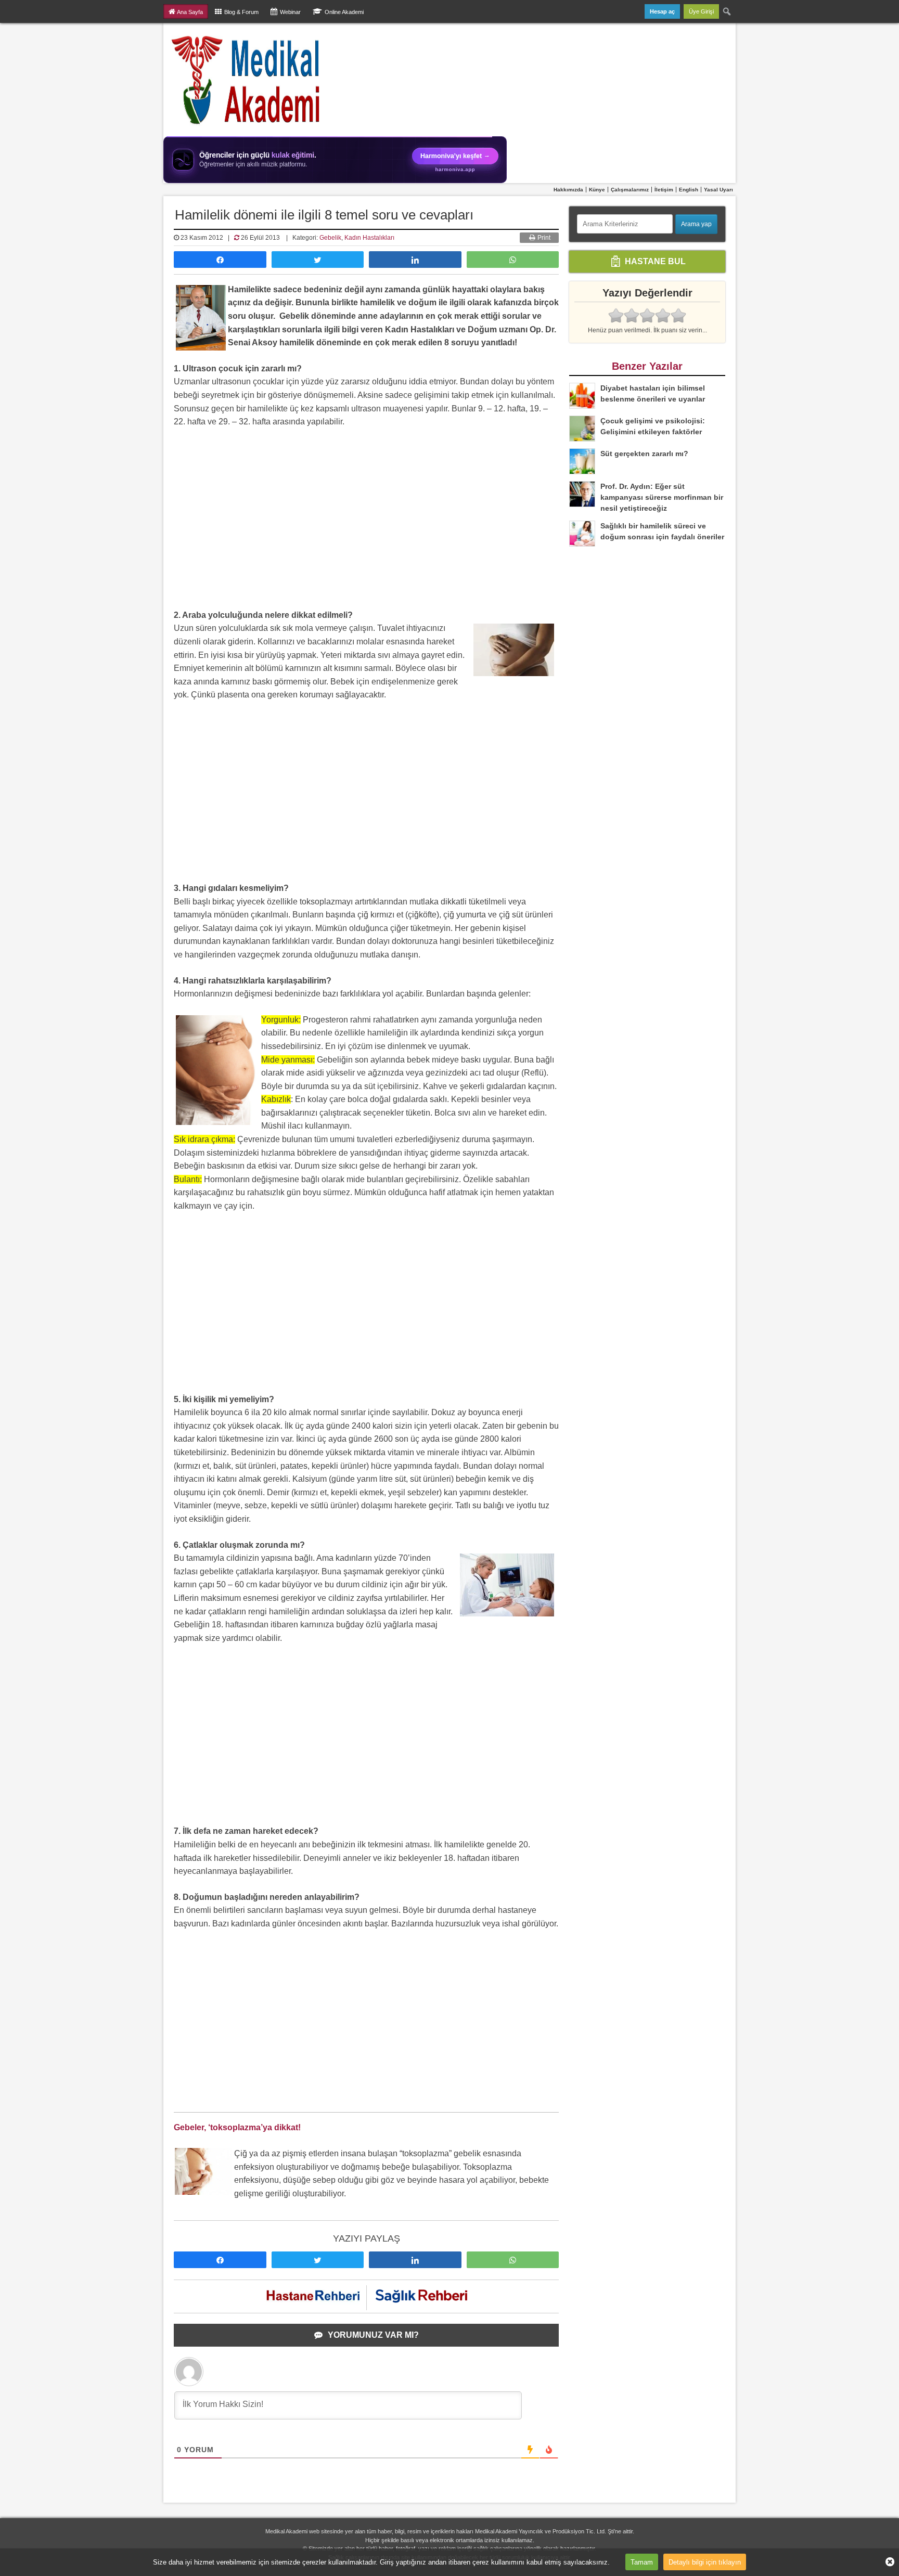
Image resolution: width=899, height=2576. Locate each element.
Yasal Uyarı (718, 190)
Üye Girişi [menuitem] (701, 11)
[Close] (886, 2562)
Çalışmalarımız (630, 190)
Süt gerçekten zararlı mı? (644, 454)
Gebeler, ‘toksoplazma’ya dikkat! (237, 2127)
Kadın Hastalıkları (369, 238)
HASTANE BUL (654, 261)
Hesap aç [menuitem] (662, 11)
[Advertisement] (366, 522)
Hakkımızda (568, 190)
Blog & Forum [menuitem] (241, 12)
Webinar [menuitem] (290, 12)
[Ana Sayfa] (246, 80)
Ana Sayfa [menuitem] (190, 12)
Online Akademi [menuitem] (344, 12)
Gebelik (330, 238)
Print (543, 238)
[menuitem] (727, 11)
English (689, 190)
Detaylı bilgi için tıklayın (705, 2562)
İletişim (664, 190)
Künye (597, 190)
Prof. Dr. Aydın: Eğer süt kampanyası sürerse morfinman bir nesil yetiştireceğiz (662, 497)
